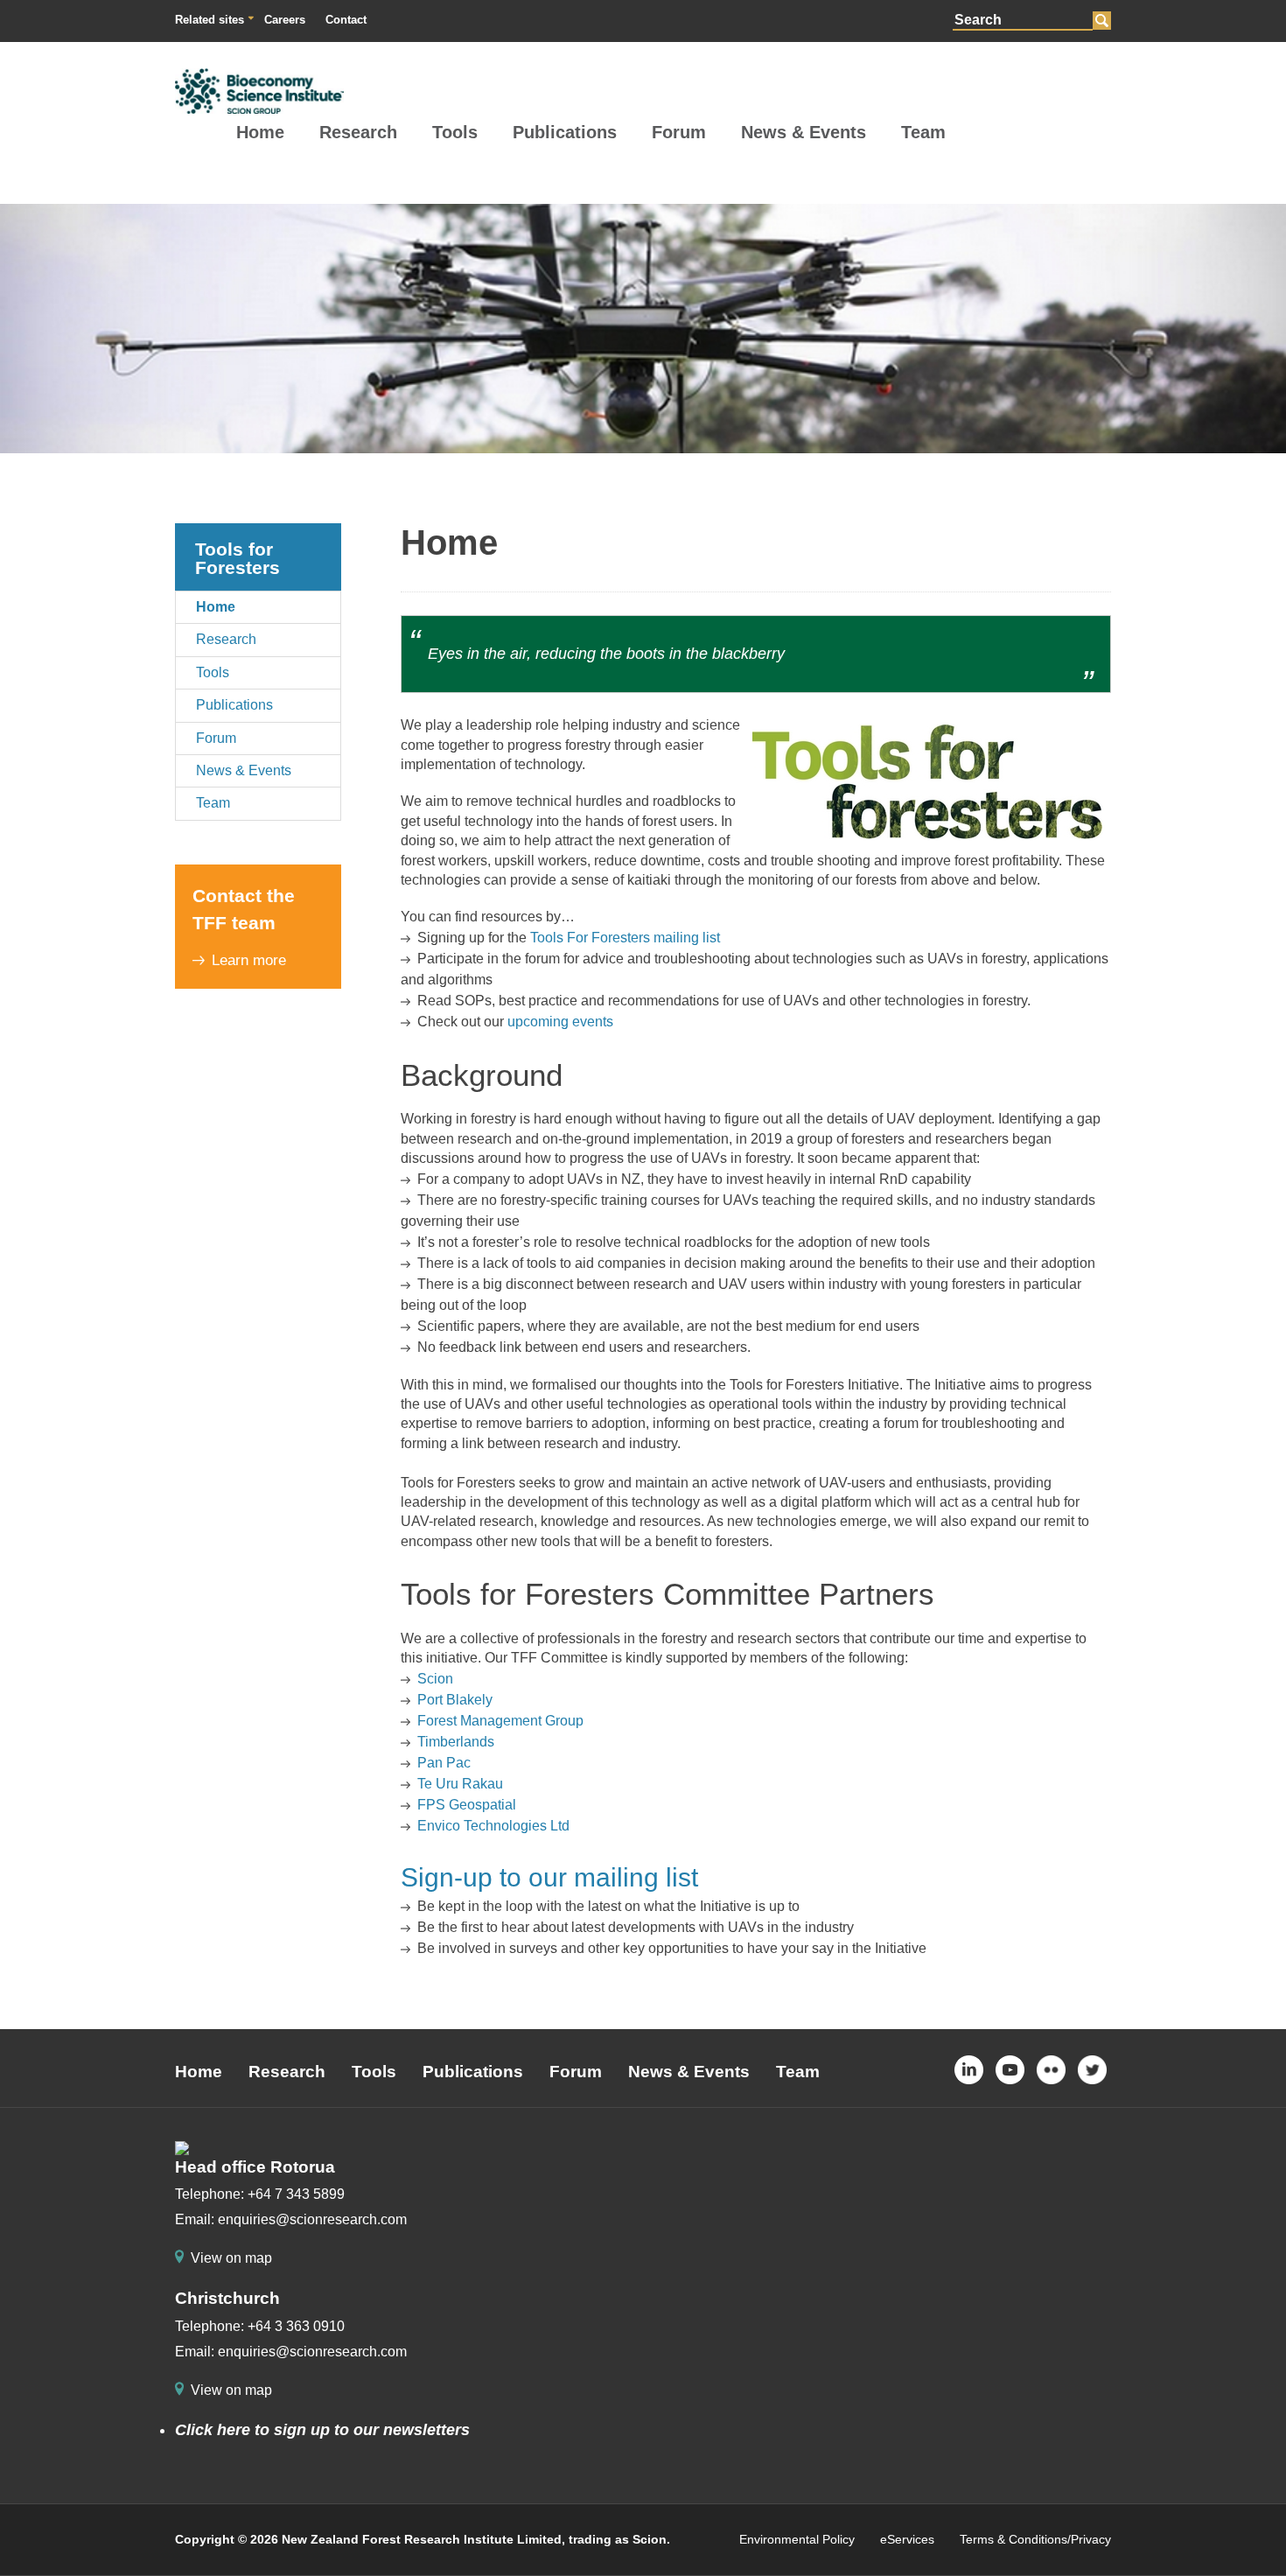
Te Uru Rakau (460, 1784)
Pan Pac (444, 1763)
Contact (346, 20)
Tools (455, 132)
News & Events (804, 132)
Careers (285, 20)
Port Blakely (455, 1700)
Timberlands (456, 1742)
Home (260, 132)
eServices (907, 2539)
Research (358, 132)
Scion (435, 1679)
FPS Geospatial (467, 1805)
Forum (679, 132)
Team (923, 132)
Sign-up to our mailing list (549, 1877)
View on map (231, 2258)
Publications (565, 132)
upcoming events (560, 1022)
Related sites (210, 20)
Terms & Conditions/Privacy (1035, 2539)
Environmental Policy (797, 2539)
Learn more (249, 960)
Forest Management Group (500, 1721)
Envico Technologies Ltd (493, 1826)
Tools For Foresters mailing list (625, 938)
